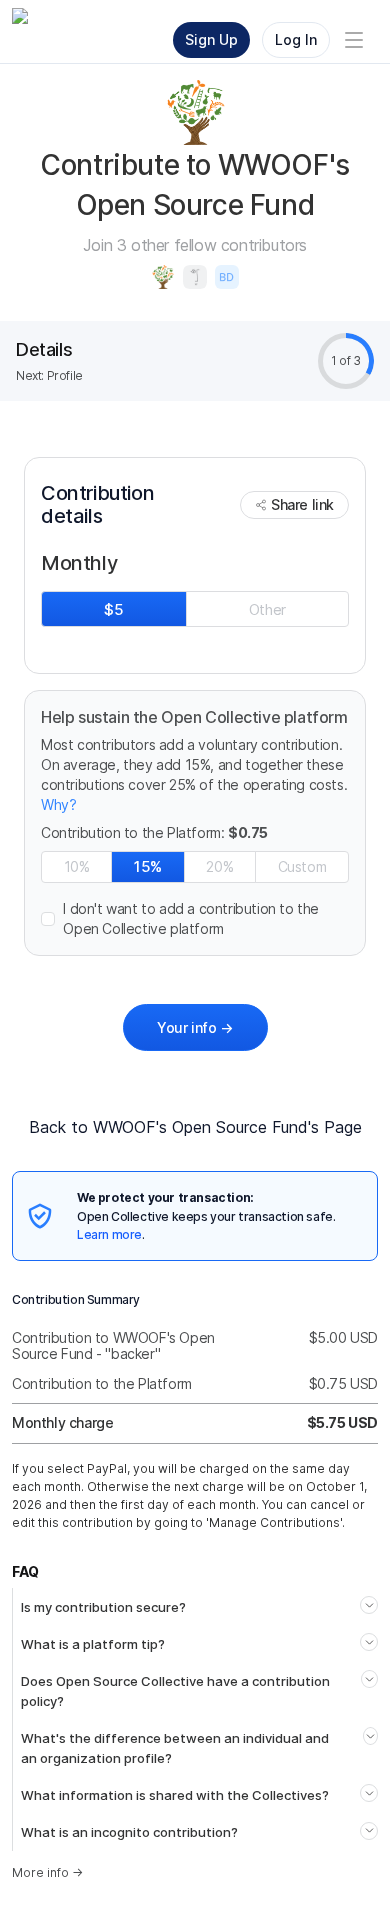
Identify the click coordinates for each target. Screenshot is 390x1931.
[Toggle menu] (354, 40)
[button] (195, 919)
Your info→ (195, 1027)
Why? (58, 804)
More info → (47, 1872)
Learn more (109, 1234)
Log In (296, 39)
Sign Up (211, 39)
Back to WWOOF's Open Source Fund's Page (195, 1127)
